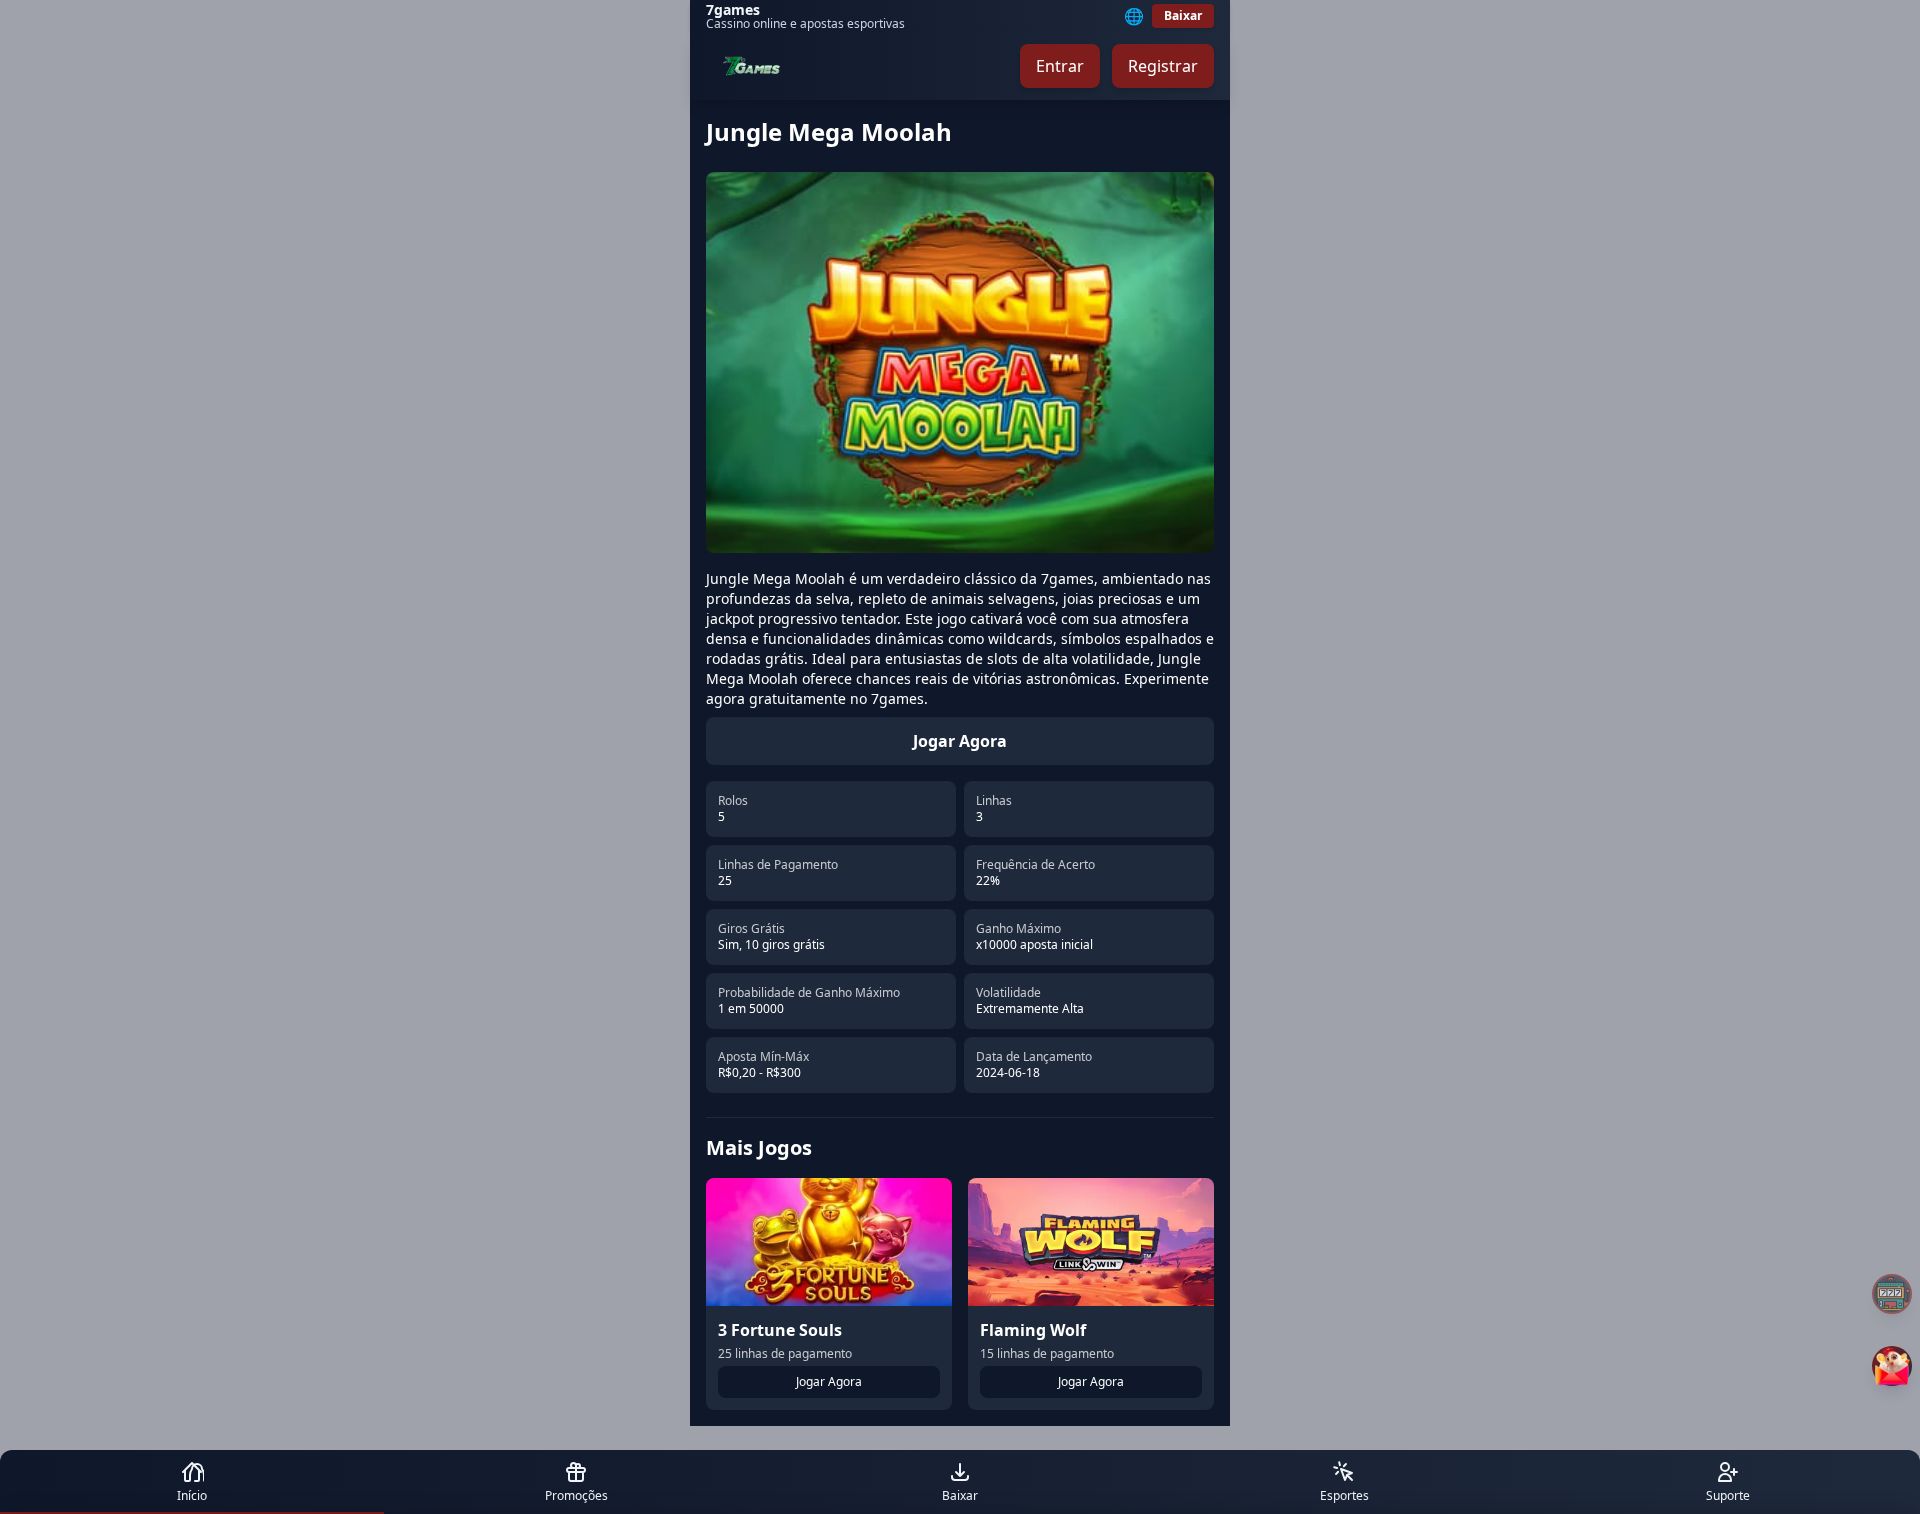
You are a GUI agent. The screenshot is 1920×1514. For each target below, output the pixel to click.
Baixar (1183, 15)
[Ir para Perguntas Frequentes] (1892, 1294)
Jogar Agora (960, 741)
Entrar (1060, 66)
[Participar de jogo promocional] (1892, 1366)
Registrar (1163, 66)
